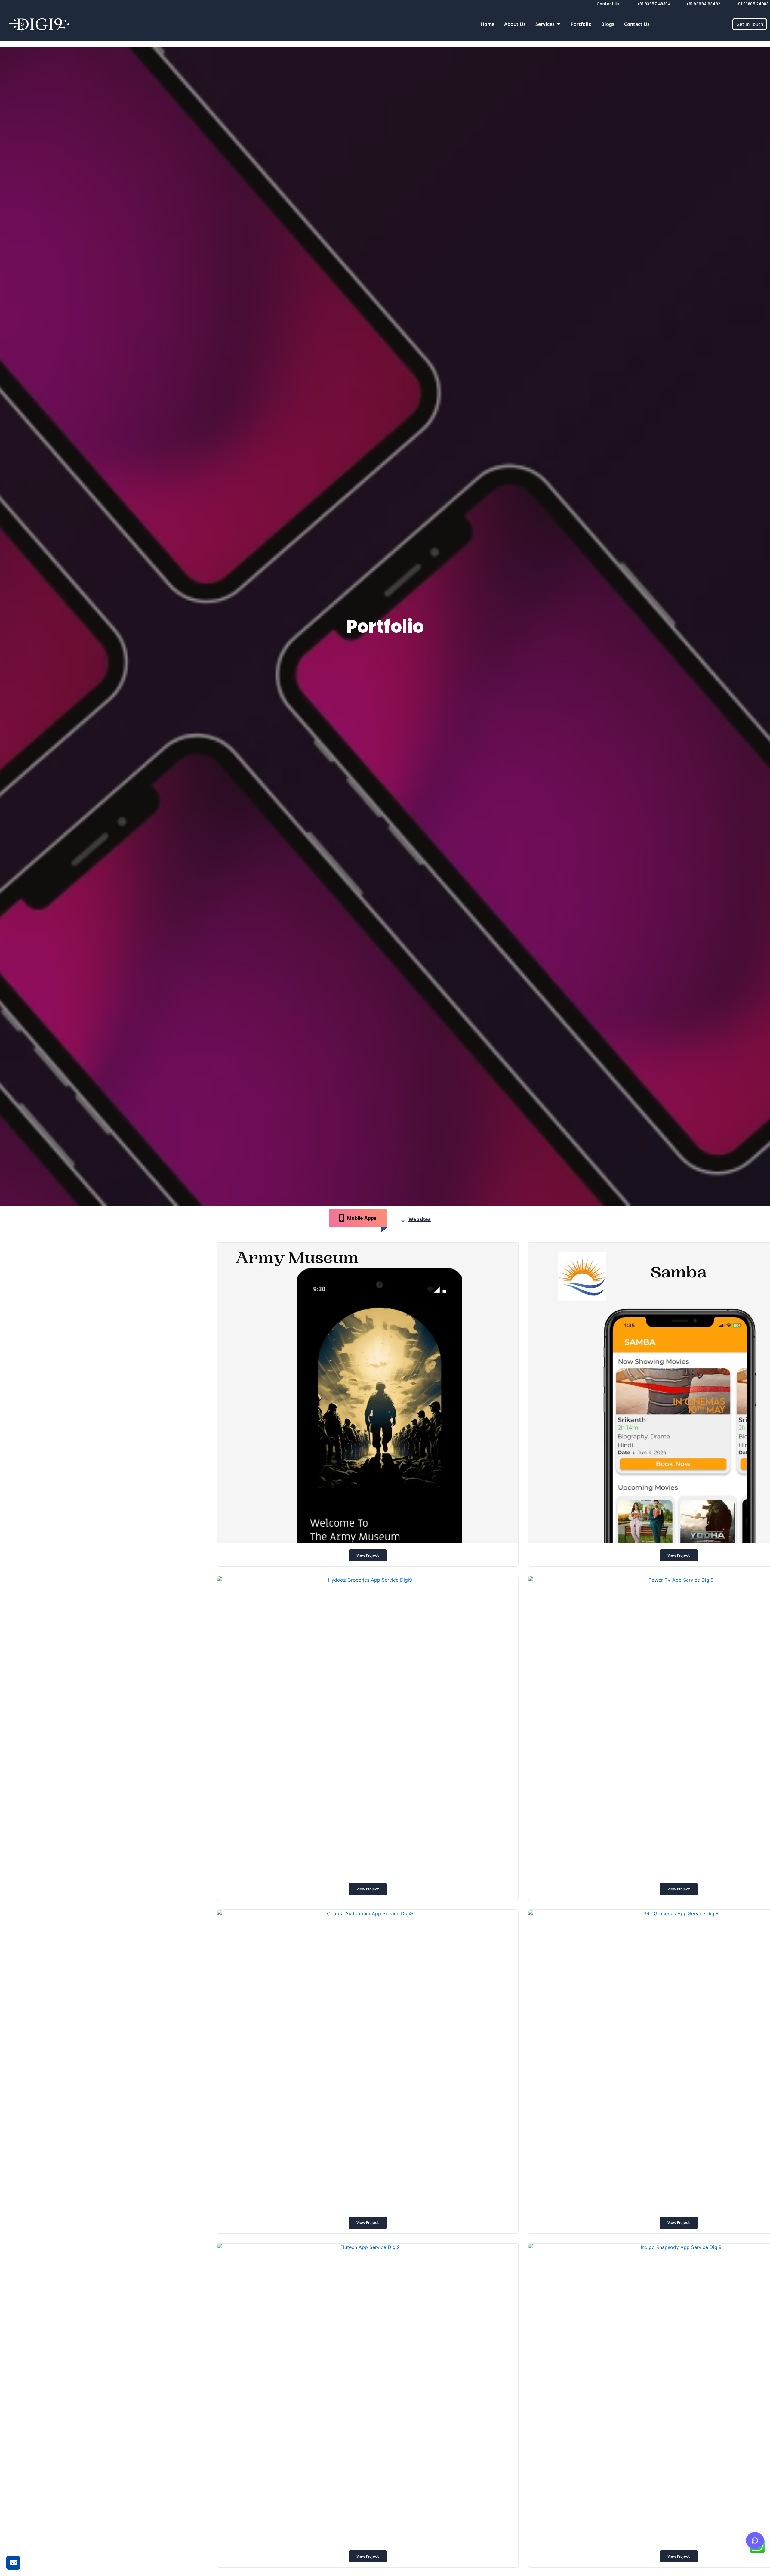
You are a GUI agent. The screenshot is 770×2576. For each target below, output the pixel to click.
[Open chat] (755, 2540)
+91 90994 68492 (703, 4)
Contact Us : (609, 4)
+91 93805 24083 (752, 4)
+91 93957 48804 (654, 4)
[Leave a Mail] (13, 2563)
